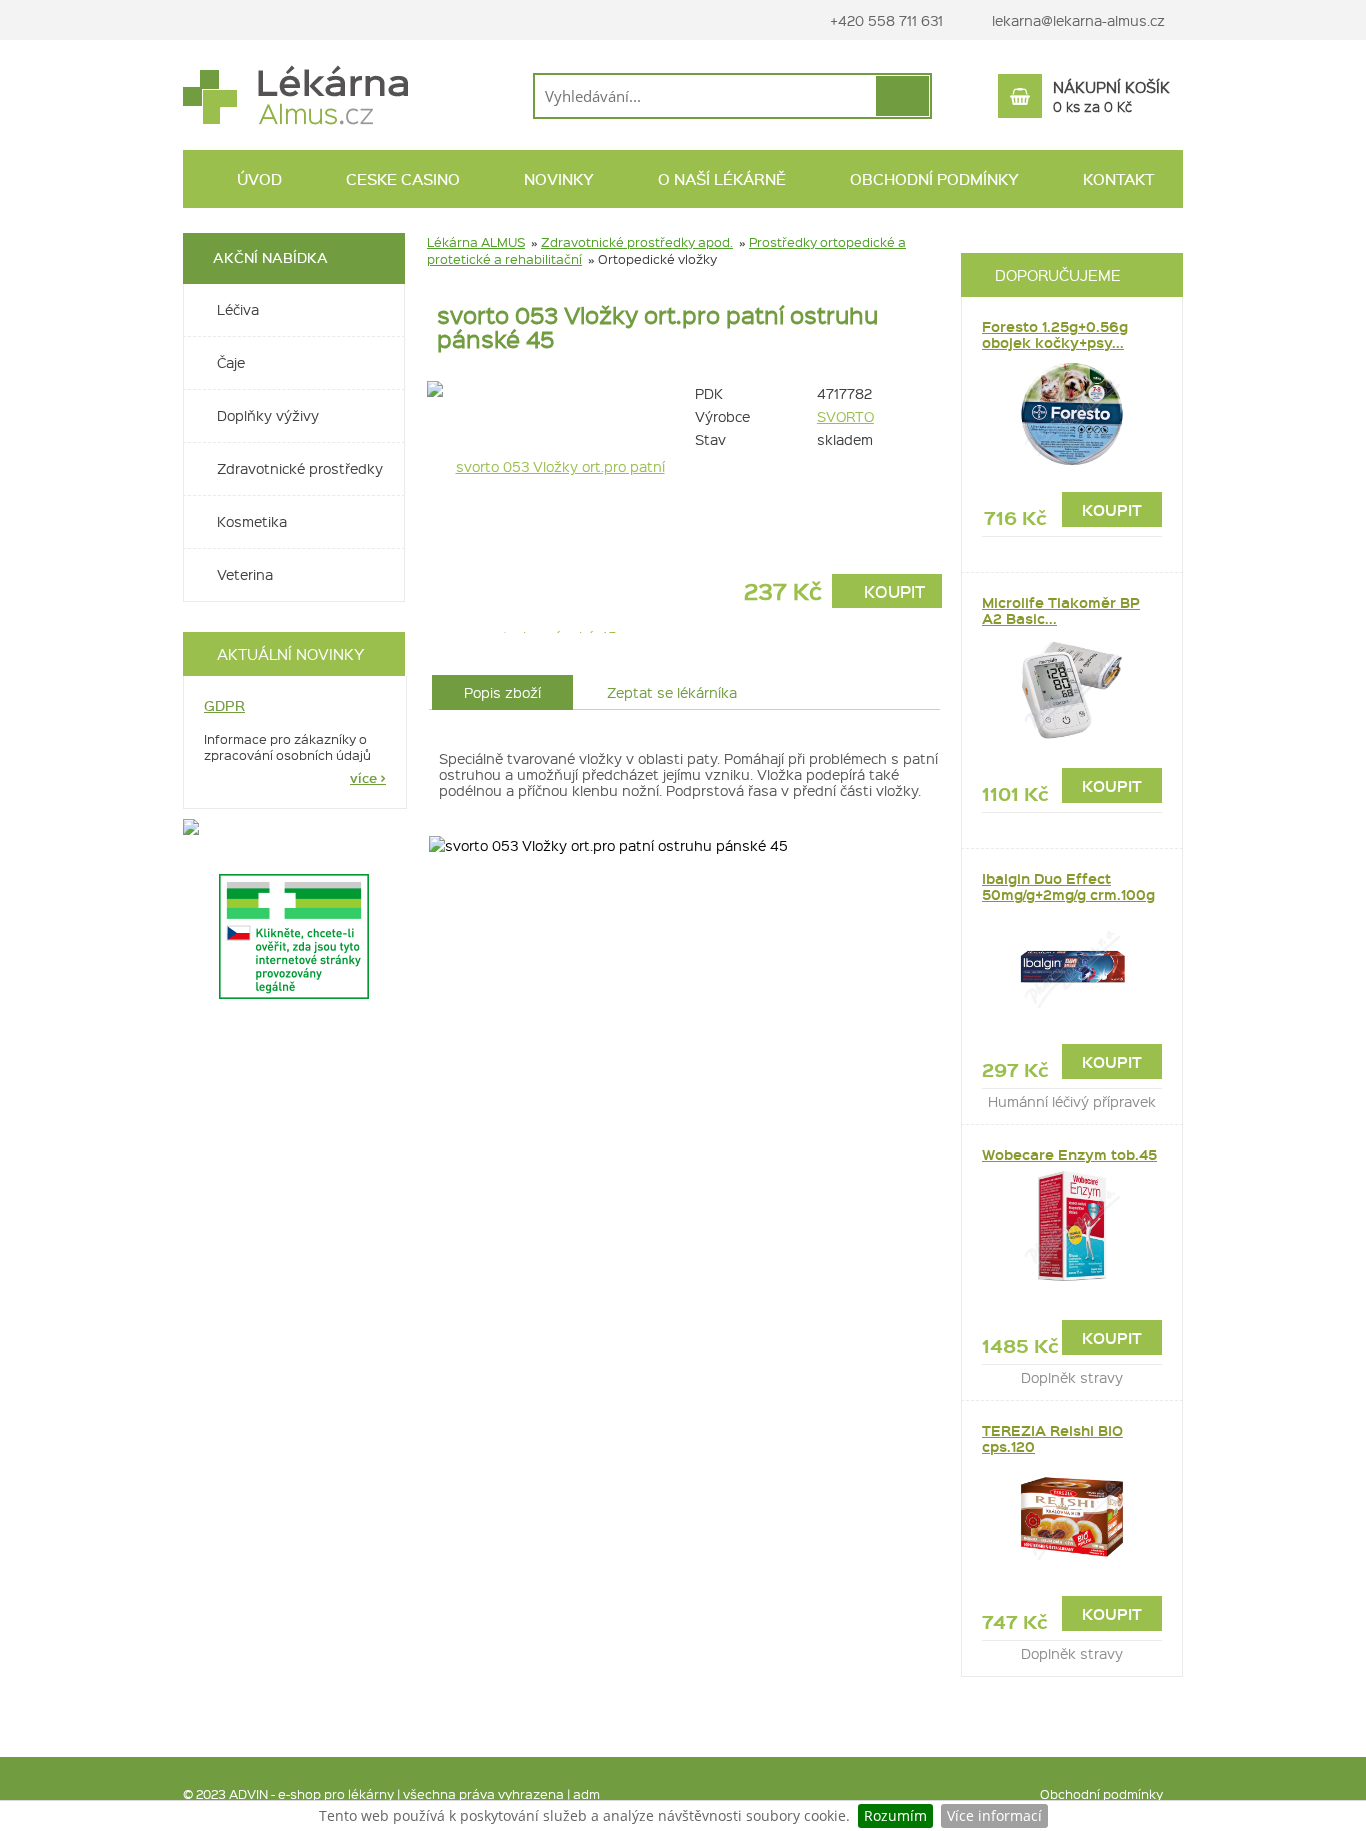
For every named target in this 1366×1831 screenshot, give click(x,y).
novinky (557, 179)
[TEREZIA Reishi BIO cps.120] (1072, 1518)
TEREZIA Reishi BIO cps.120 (1052, 1438)
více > (368, 778)
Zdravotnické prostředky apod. (637, 241)
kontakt (1116, 179)
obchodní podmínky (932, 179)
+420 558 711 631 (884, 20)
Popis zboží (502, 692)
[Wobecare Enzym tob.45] (1072, 1226)
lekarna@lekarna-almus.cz (1078, 20)
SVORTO (845, 416)
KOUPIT (892, 591)
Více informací (994, 1815)
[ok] (902, 96)
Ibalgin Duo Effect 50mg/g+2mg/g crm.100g (1068, 886)
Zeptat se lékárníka (672, 692)
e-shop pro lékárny (336, 1793)
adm (586, 1793)
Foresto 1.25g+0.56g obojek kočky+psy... (1055, 334)
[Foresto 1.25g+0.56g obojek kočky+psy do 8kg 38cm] (1072, 414)
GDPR (224, 705)
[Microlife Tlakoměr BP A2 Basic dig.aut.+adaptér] (1072, 690)
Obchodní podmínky (1101, 1793)
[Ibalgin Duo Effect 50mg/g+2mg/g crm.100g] (1072, 966)
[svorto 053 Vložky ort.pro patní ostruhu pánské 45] (552, 505)
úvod (257, 179)
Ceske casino (401, 179)
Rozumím (895, 1815)
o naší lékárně (720, 179)
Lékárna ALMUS (476, 241)
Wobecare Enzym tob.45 (1069, 1154)
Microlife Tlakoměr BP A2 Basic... (1061, 610)
